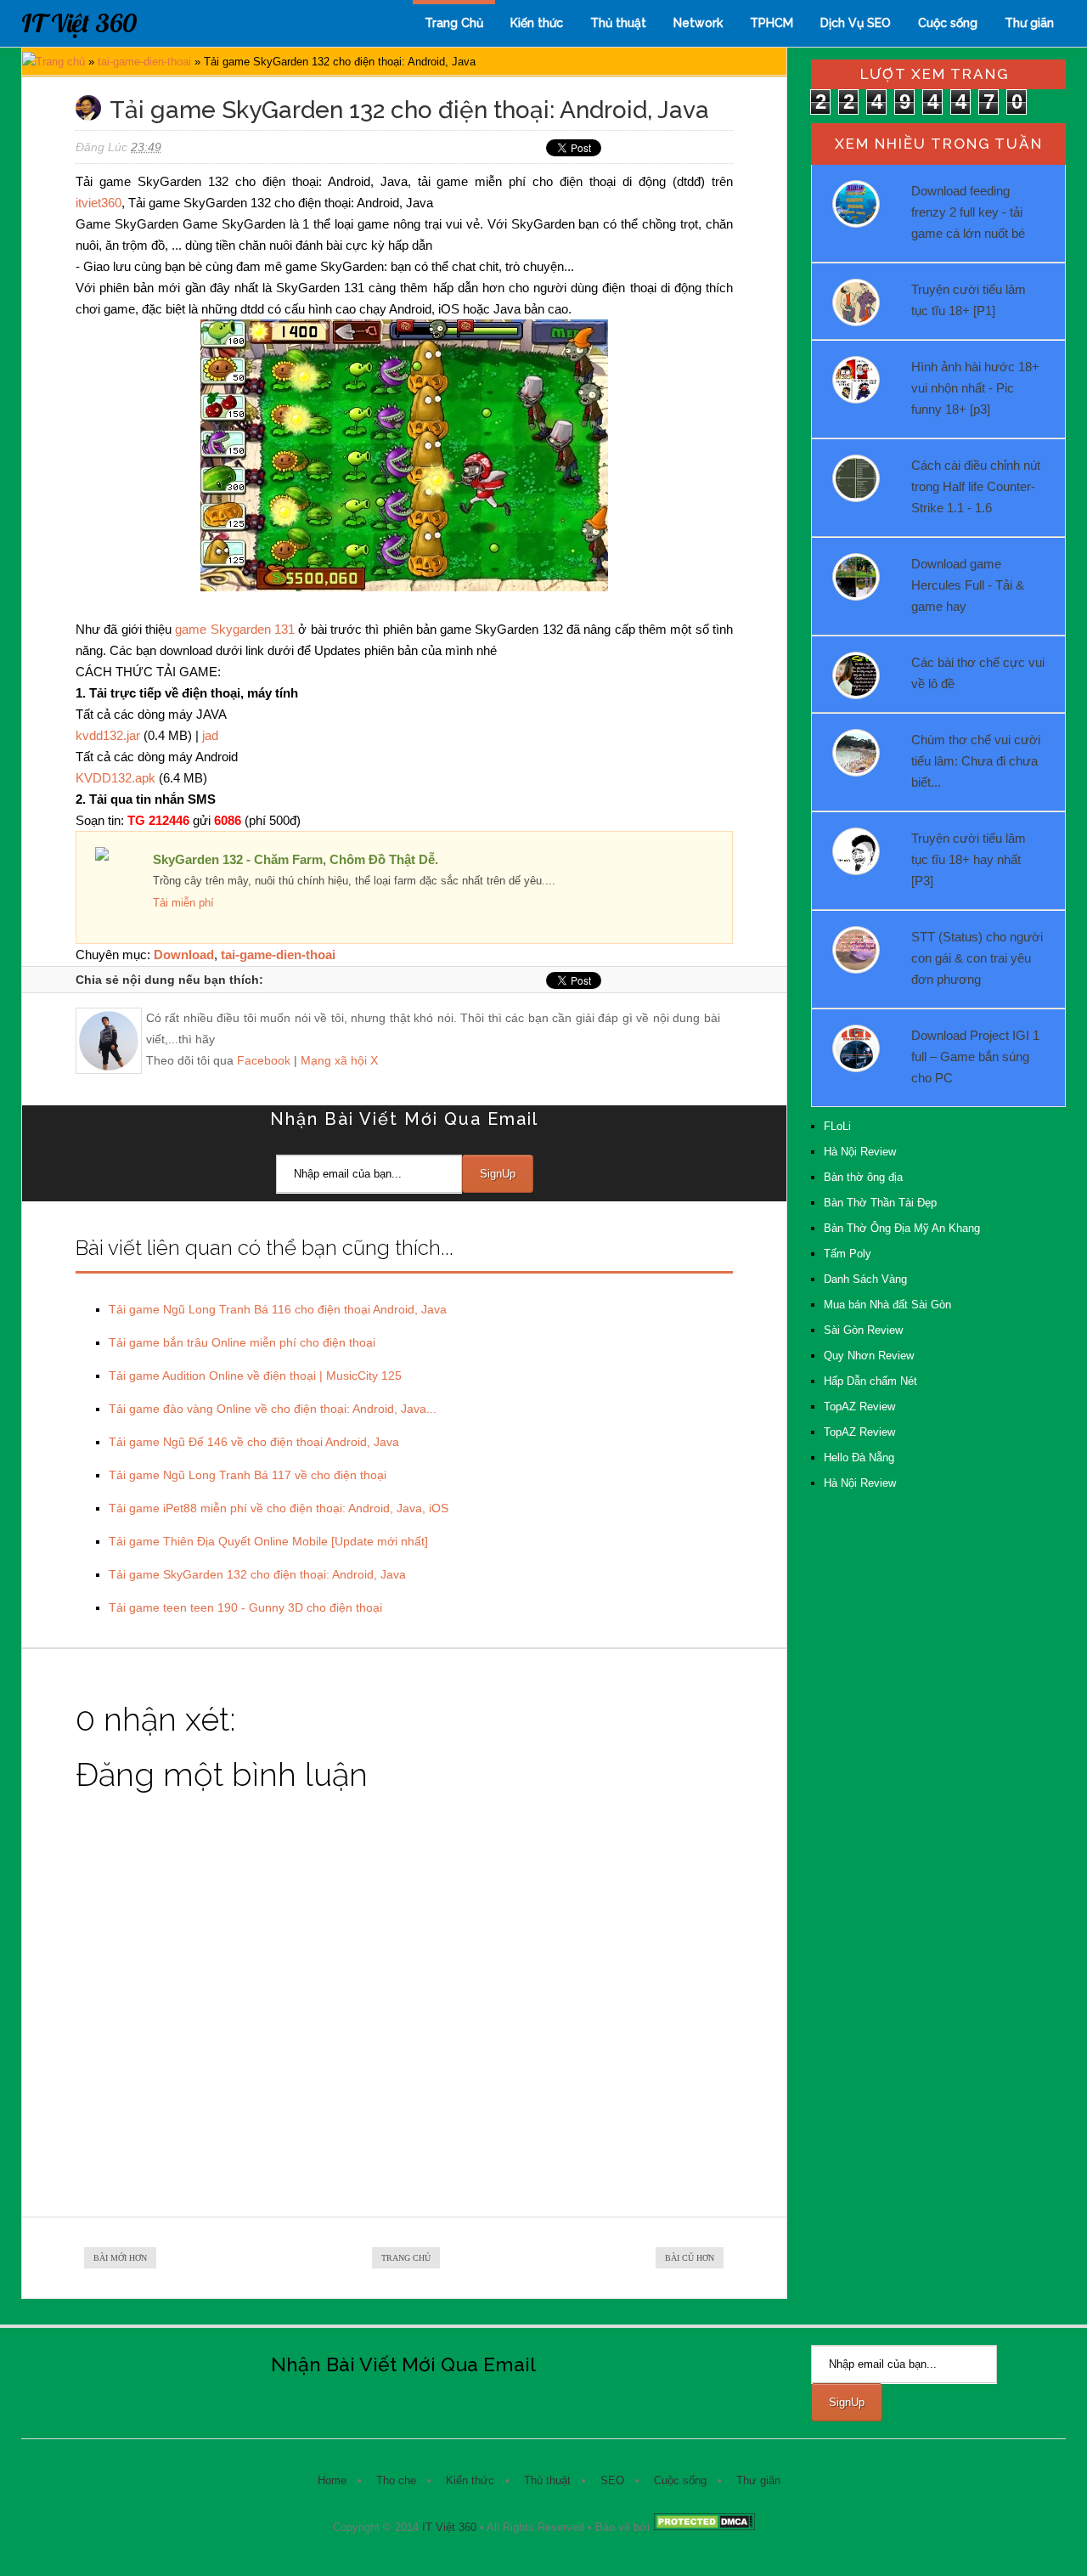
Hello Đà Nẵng (859, 1457)
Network (698, 23)
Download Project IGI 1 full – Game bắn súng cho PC (975, 1056)
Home (332, 2480)
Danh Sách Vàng (865, 1279)
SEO (612, 2480)
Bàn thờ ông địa (863, 1177)
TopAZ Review (859, 1407)
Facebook (264, 1060)
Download (184, 955)
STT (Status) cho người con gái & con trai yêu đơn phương (977, 958)
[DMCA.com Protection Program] (704, 2527)
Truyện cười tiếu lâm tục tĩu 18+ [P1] (969, 300)
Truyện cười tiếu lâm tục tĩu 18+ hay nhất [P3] (969, 859)
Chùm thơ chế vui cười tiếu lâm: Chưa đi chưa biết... (976, 761)
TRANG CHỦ (406, 2258)
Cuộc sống (948, 23)
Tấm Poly (848, 1254)
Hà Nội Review (860, 1152)
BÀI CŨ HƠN (690, 2258)
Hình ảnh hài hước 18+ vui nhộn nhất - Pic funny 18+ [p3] (975, 388)
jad (210, 735)
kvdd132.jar (108, 735)
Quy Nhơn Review (869, 1356)
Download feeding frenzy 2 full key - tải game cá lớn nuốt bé (968, 212)
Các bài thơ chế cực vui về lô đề (978, 673)
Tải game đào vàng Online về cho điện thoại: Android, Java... (273, 1409)
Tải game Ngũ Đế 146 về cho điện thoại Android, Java (254, 1442)
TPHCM (772, 23)
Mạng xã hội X (339, 1060)
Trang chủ (60, 62)
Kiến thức (537, 23)
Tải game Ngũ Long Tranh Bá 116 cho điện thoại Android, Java (278, 1309)
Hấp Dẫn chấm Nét (870, 1381)
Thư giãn (1029, 23)
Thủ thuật (618, 23)
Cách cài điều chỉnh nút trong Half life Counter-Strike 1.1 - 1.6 (976, 486)
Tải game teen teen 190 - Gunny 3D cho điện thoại (245, 1607)
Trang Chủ (454, 23)
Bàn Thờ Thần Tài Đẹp (880, 1203)
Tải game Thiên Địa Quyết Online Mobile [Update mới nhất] (268, 1541)
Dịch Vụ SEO (856, 23)
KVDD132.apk (115, 778)
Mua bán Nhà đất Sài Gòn (887, 1305)
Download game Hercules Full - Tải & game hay (968, 585)
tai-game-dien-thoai (144, 62)
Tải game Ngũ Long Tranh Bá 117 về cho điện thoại (248, 1475)
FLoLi (837, 1126)
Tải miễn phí (183, 903)
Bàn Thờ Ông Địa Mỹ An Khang (902, 1228)
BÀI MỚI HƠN (120, 2258)
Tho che (396, 2480)
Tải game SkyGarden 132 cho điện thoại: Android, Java (257, 1574)
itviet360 (99, 203)
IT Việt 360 (79, 23)
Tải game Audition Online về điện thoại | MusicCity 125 (255, 1376)
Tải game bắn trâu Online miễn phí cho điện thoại (242, 1342)
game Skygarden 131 (235, 629)
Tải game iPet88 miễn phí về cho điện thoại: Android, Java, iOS (279, 1508)
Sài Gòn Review (863, 1330)
